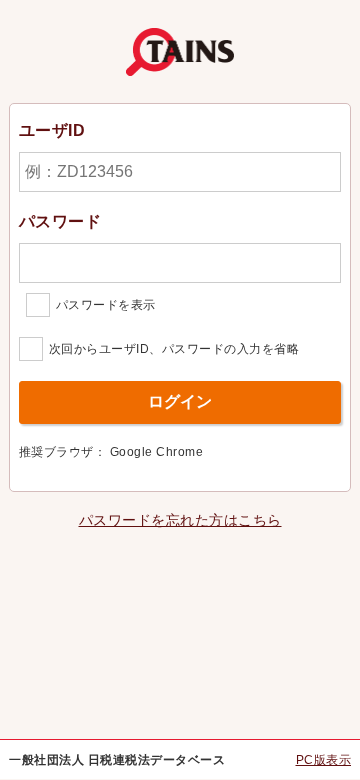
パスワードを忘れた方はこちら (180, 520)
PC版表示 (324, 760)
